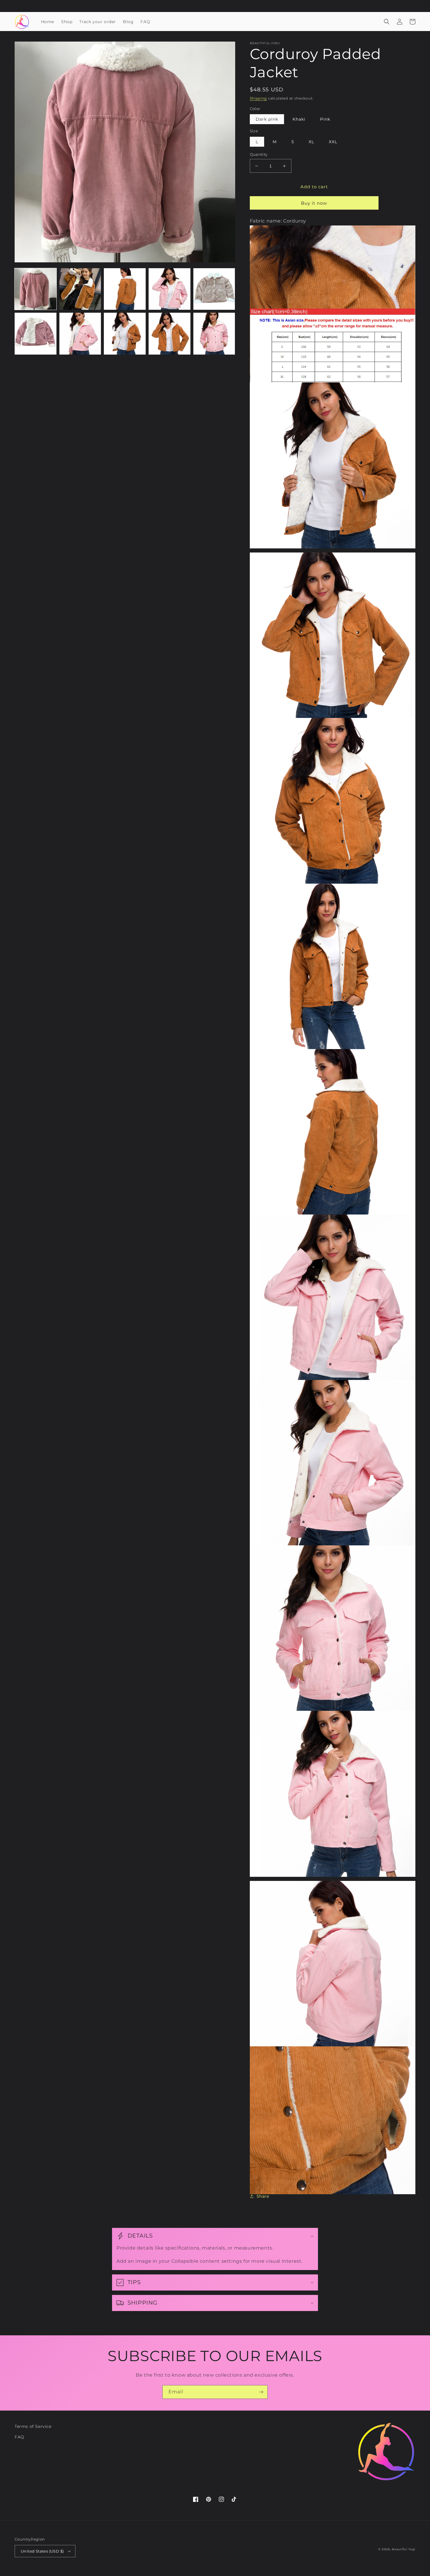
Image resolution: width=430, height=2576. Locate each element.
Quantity (259, 154)
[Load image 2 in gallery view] (80, 289)
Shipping (258, 98)
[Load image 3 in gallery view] (125, 289)
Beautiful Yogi (404, 2549)
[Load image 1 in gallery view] (36, 289)
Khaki (299, 119)
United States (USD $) (42, 2551)
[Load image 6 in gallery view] (36, 334)
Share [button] (263, 2196)
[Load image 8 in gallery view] (125, 334)
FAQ (19, 2437)
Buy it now (314, 203)
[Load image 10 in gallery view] (214, 334)
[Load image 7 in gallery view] (80, 334)
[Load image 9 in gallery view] (170, 334)
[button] (387, 22)
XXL (333, 142)
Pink (325, 119)
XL (311, 142)
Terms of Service (33, 2426)
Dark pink (267, 119)
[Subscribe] (261, 2392)
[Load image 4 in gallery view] (170, 289)
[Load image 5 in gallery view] (214, 289)
